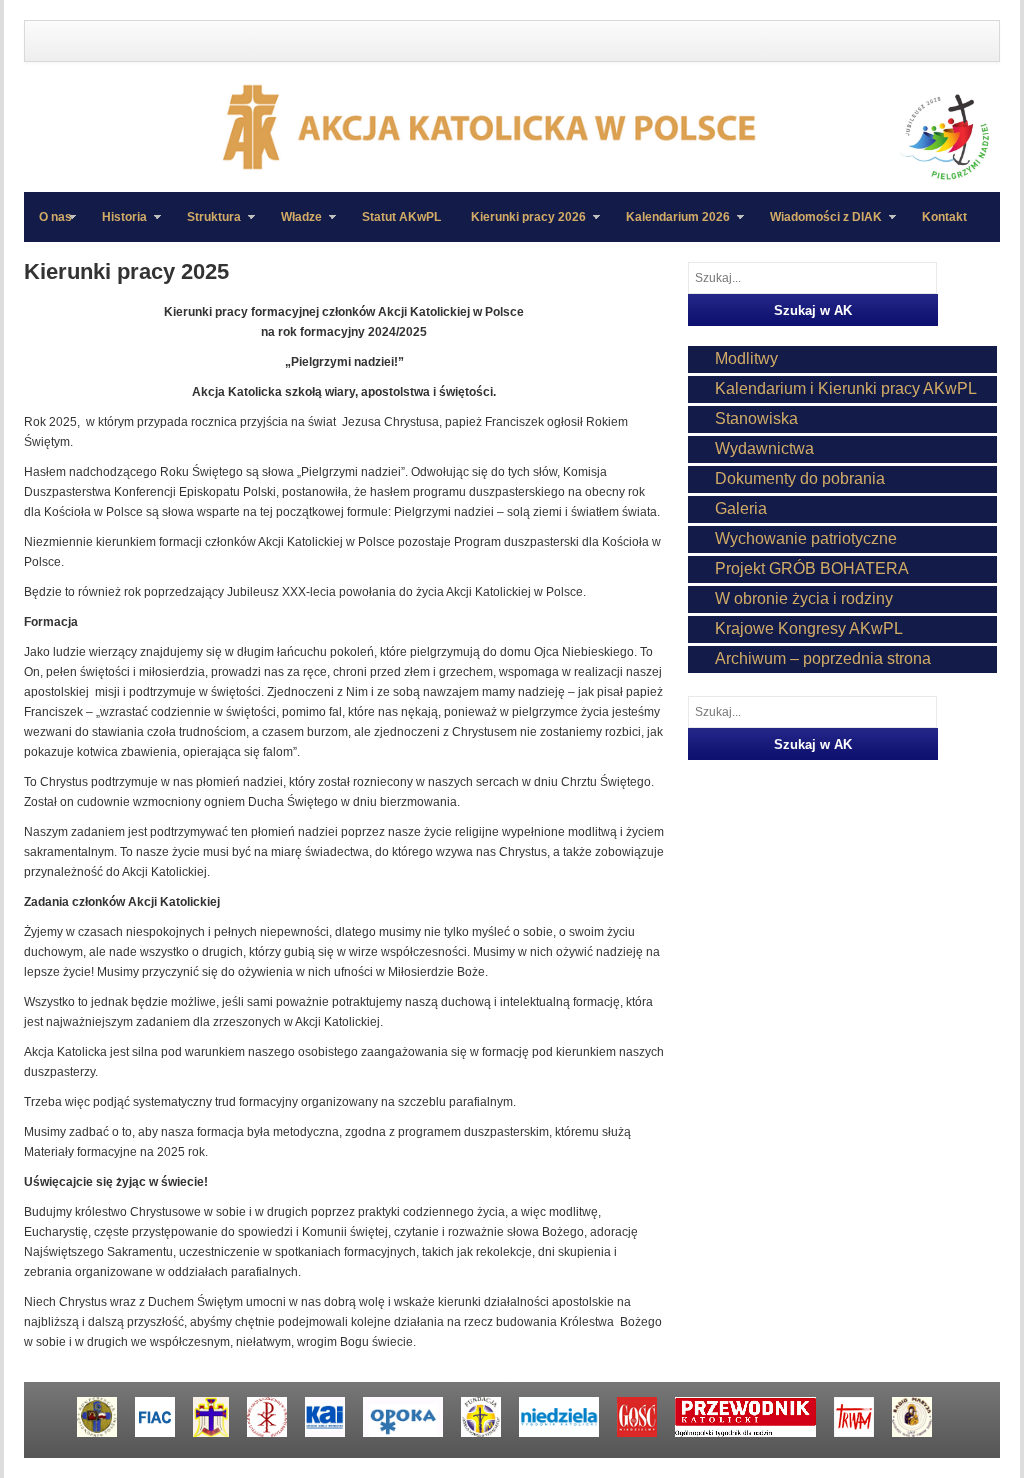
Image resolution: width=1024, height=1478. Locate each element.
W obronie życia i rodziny (804, 598)
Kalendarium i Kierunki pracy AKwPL (846, 388)
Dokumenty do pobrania (800, 478)
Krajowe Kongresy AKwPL (809, 628)
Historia (117, 226)
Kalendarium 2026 (670, 226)
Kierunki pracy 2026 (521, 226)
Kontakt (944, 217)
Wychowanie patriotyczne (806, 538)
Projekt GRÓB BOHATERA (812, 568)
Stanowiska (756, 418)
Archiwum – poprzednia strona (823, 658)
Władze (294, 226)
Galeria (741, 508)
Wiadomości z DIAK (818, 226)
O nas (55, 217)
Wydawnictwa (764, 448)
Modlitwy (746, 358)
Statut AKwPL (401, 217)
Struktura (206, 226)
